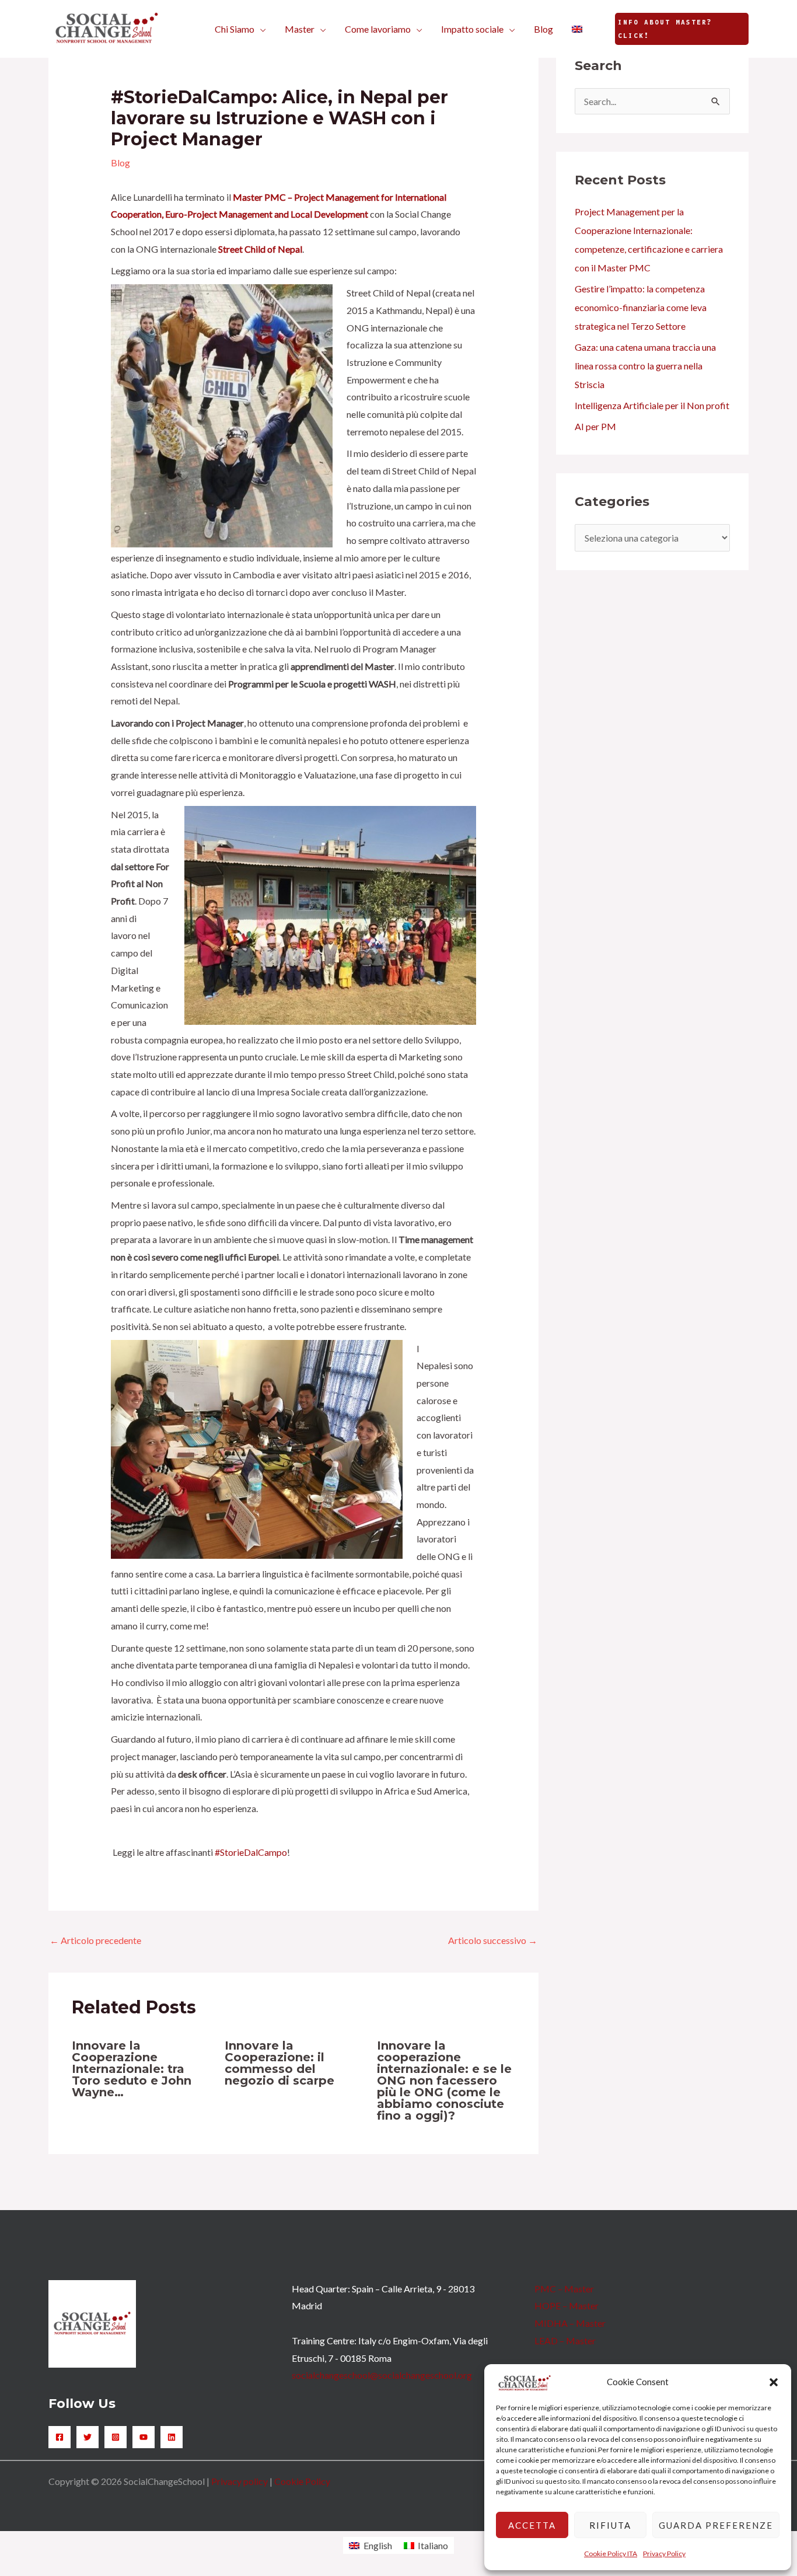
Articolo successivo (493, 1940)
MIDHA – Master (570, 2323)
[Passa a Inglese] (577, 29)
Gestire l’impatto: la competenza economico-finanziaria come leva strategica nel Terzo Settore (641, 307)
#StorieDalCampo (251, 1852)
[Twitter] (88, 2437)
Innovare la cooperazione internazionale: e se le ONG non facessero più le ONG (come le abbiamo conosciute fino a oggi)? (444, 2081)
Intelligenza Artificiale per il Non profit (652, 405)
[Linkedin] (172, 2437)
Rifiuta (610, 2525)
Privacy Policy (664, 2554)
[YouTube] (144, 2437)
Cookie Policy (302, 2481)
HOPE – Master (567, 2306)
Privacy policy (240, 2481)
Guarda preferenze (716, 2525)
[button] (774, 2382)
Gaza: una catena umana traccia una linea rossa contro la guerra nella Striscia (645, 366)
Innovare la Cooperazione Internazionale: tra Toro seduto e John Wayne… (132, 2069)
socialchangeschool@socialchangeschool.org (382, 2375)
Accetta (532, 2525)
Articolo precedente (95, 1940)
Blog (120, 163)
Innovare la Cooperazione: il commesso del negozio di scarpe (279, 2063)
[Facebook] (60, 2437)
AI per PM (595, 426)
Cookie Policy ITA (611, 2554)
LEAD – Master (565, 2341)
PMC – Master (564, 2289)
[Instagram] (116, 2437)
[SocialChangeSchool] (107, 28)
